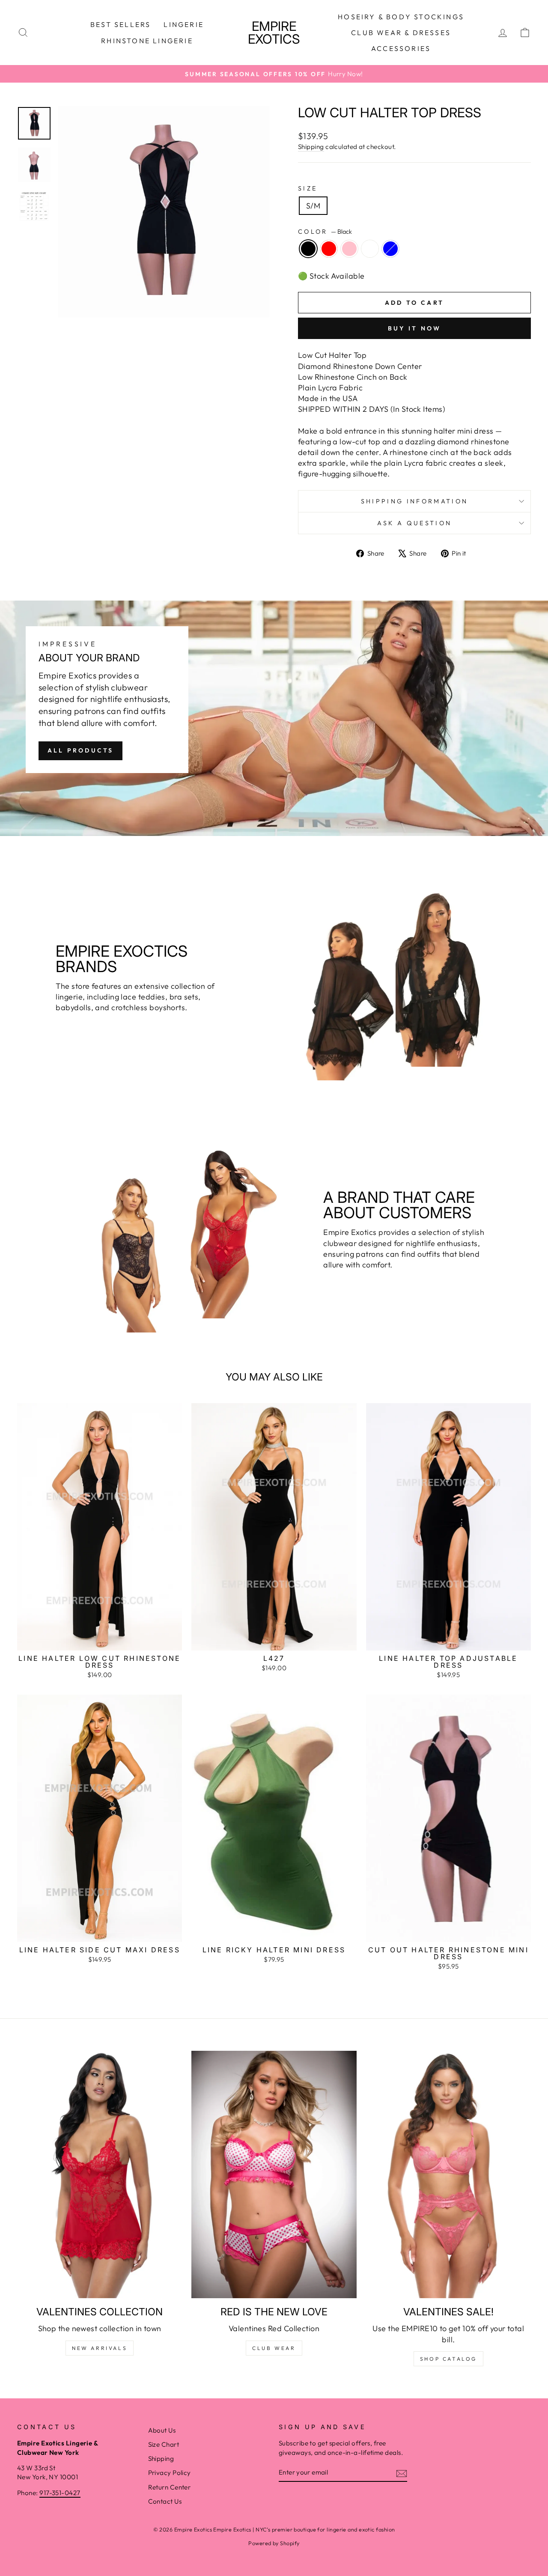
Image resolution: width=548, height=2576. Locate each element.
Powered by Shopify (274, 2543)
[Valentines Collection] (100, 2174)
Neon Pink (349, 249)
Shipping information (414, 501)
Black (308, 249)
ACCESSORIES (401, 48)
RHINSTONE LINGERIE (147, 41)
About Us (162, 2430)
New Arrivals (100, 2348)
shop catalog (448, 2359)
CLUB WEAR (274, 2348)
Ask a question (414, 523)
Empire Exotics (274, 33)
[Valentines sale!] (448, 2174)
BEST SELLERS (121, 24)
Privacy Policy (170, 2473)
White (370, 249)
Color (325, 232)
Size (308, 188)
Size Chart (164, 2444)
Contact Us (165, 2501)
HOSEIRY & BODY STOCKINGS (401, 17)
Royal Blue (390, 249)
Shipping (311, 147)
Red (329, 249)
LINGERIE (184, 24)
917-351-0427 (60, 2493)
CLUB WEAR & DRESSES (401, 33)
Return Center (170, 2487)
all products (80, 750)
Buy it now (415, 328)
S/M (313, 206)
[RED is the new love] (274, 2174)
